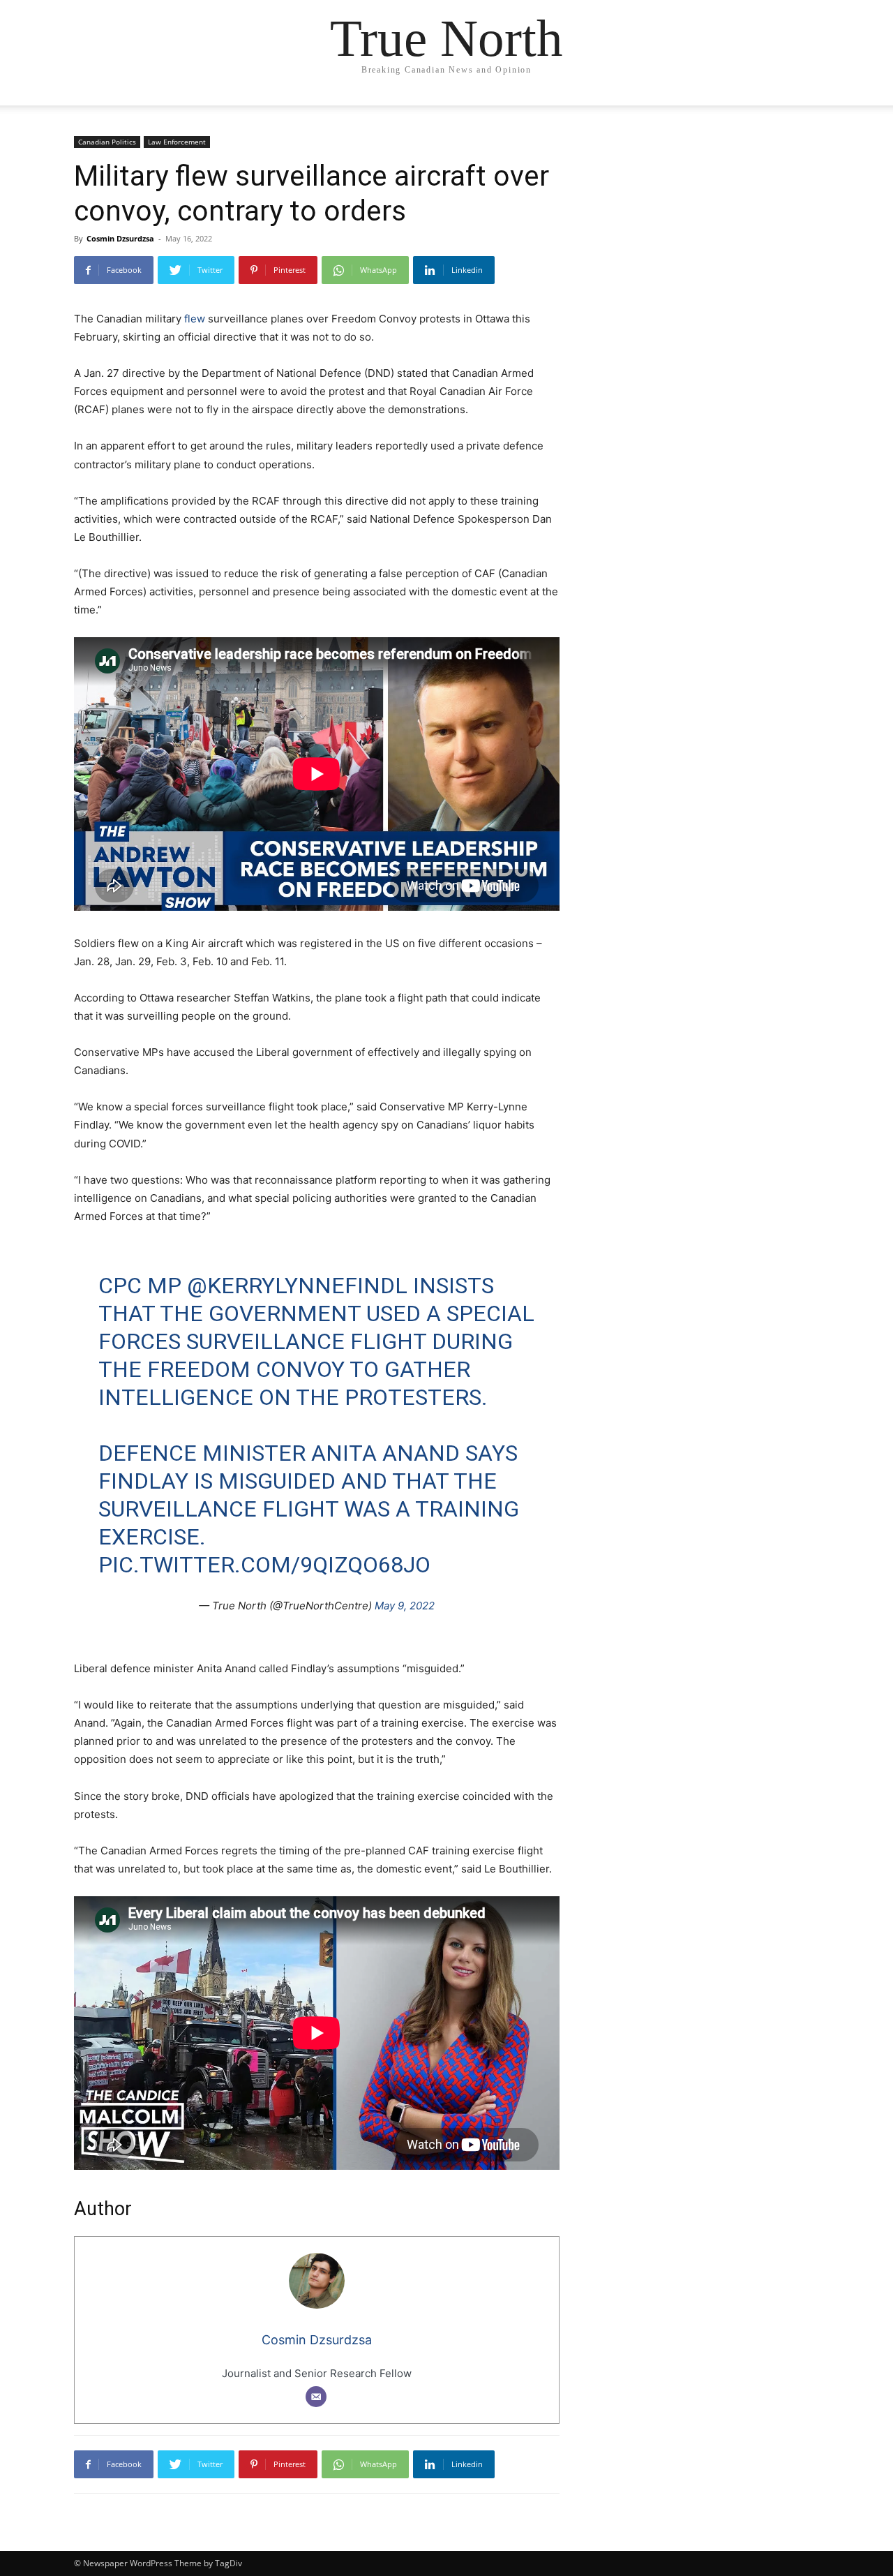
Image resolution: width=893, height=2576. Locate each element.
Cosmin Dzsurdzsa (120, 238)
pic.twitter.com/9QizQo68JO (264, 1565)
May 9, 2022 (405, 1606)
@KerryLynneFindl (297, 1286)
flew (195, 319)
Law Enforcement (177, 142)
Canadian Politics (107, 142)
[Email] (316, 2397)
